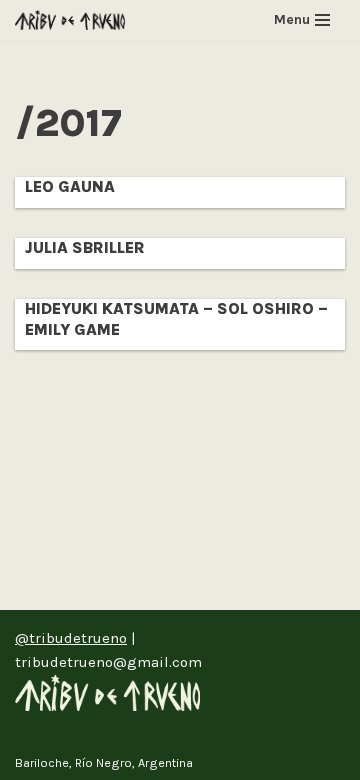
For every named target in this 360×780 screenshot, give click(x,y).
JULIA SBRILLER (85, 247)
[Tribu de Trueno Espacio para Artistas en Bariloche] (70, 20)
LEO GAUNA (70, 186)
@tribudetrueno (71, 638)
